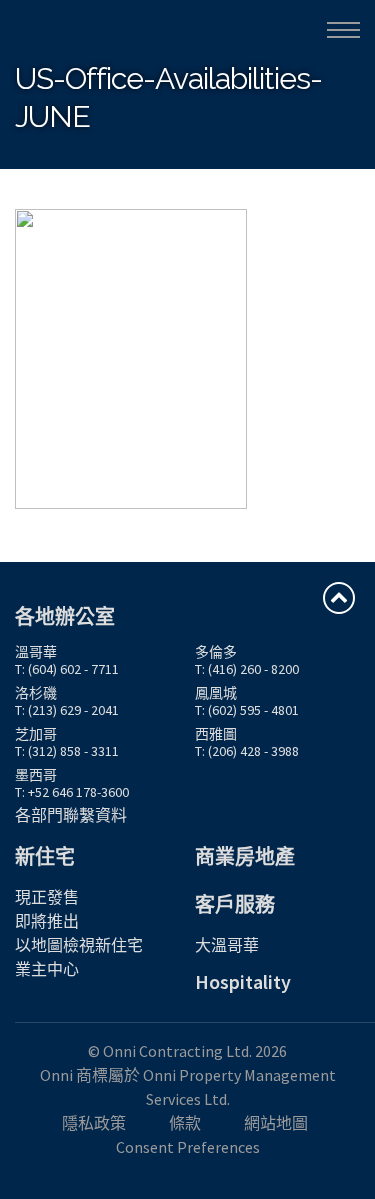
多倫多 (216, 652)
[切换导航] (343, 29)
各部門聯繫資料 (71, 815)
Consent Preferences (188, 1147)
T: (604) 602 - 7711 (67, 669)
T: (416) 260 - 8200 (247, 669)
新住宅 (45, 856)
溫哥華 (36, 652)
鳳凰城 (216, 693)
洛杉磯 (36, 693)
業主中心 (47, 969)
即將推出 (47, 921)
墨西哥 (36, 775)
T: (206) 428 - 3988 (247, 751)
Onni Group (61, 28)
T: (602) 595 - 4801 (247, 710)
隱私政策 (94, 1123)
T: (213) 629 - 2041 (67, 710)
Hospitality (243, 981)
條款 (185, 1123)
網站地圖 (276, 1123)
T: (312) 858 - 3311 (67, 751)
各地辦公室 (65, 616)
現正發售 (47, 897)
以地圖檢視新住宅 (79, 945)
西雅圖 (216, 734)
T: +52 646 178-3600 (72, 792)
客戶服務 (235, 904)
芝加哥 (36, 734)
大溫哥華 (227, 945)
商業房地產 (245, 856)
